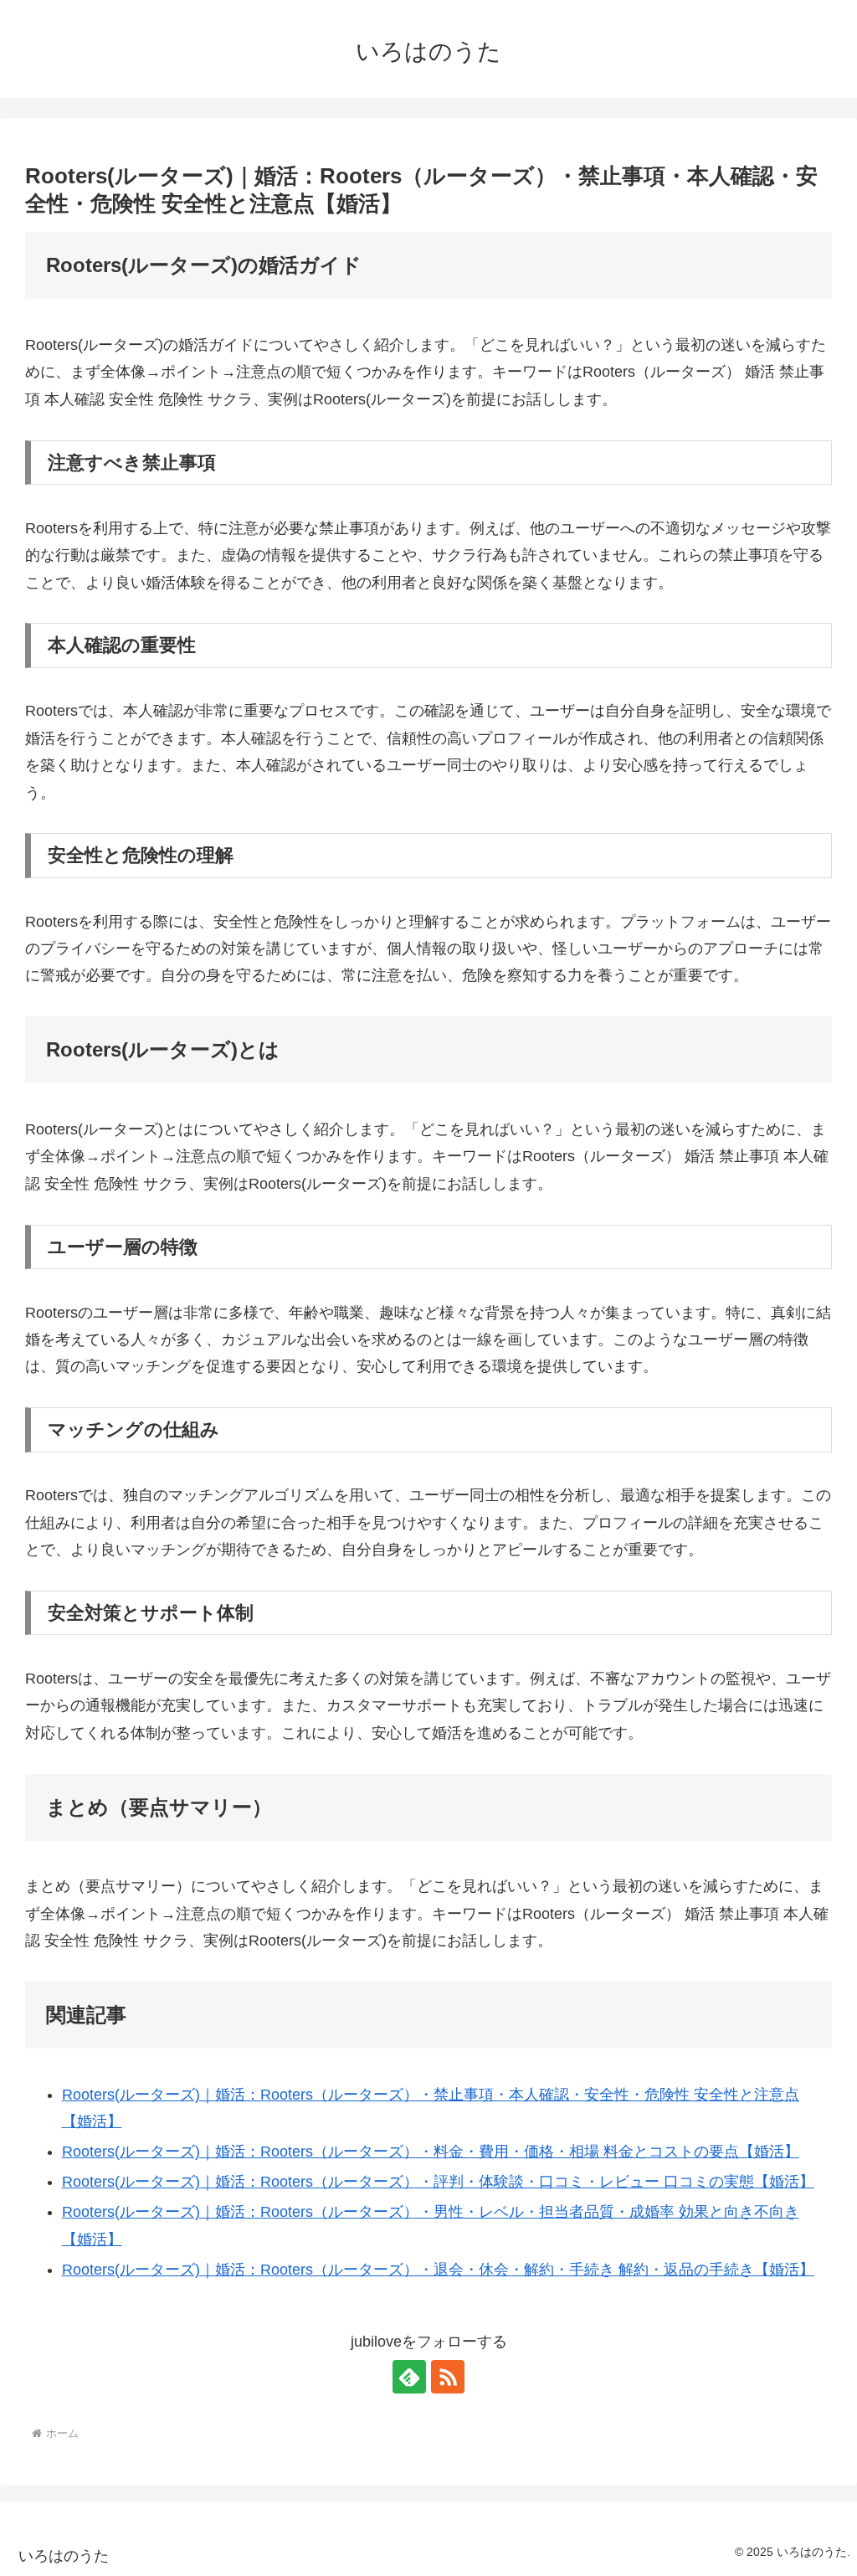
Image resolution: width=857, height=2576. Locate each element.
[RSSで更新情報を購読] (448, 2377)
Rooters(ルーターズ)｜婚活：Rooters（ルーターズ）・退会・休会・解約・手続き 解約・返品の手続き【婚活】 (438, 2270)
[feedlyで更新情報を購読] (409, 2377)
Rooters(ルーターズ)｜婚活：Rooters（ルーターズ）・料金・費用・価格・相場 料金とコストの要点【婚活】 (431, 2152)
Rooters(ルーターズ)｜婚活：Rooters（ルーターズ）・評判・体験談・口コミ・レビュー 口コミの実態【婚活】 (438, 2182)
